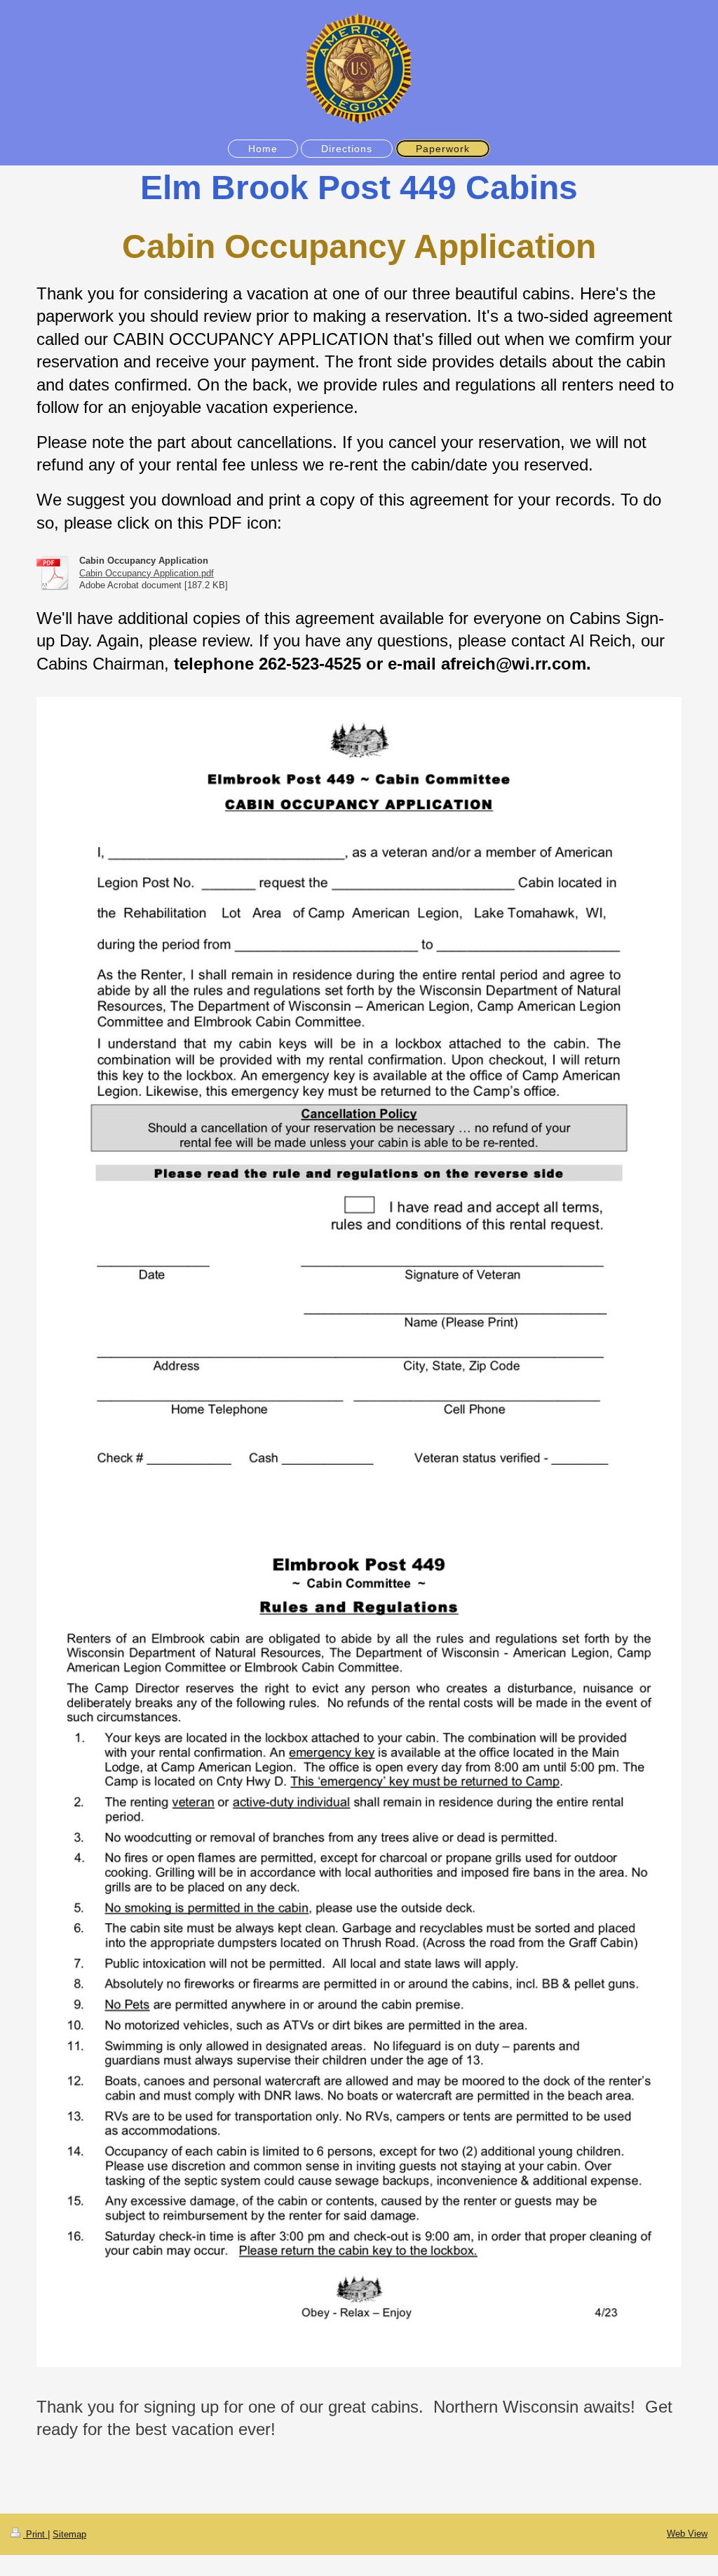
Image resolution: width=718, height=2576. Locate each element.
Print (35, 2534)
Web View (687, 2534)
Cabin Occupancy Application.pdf (147, 573)
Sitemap (69, 2534)
